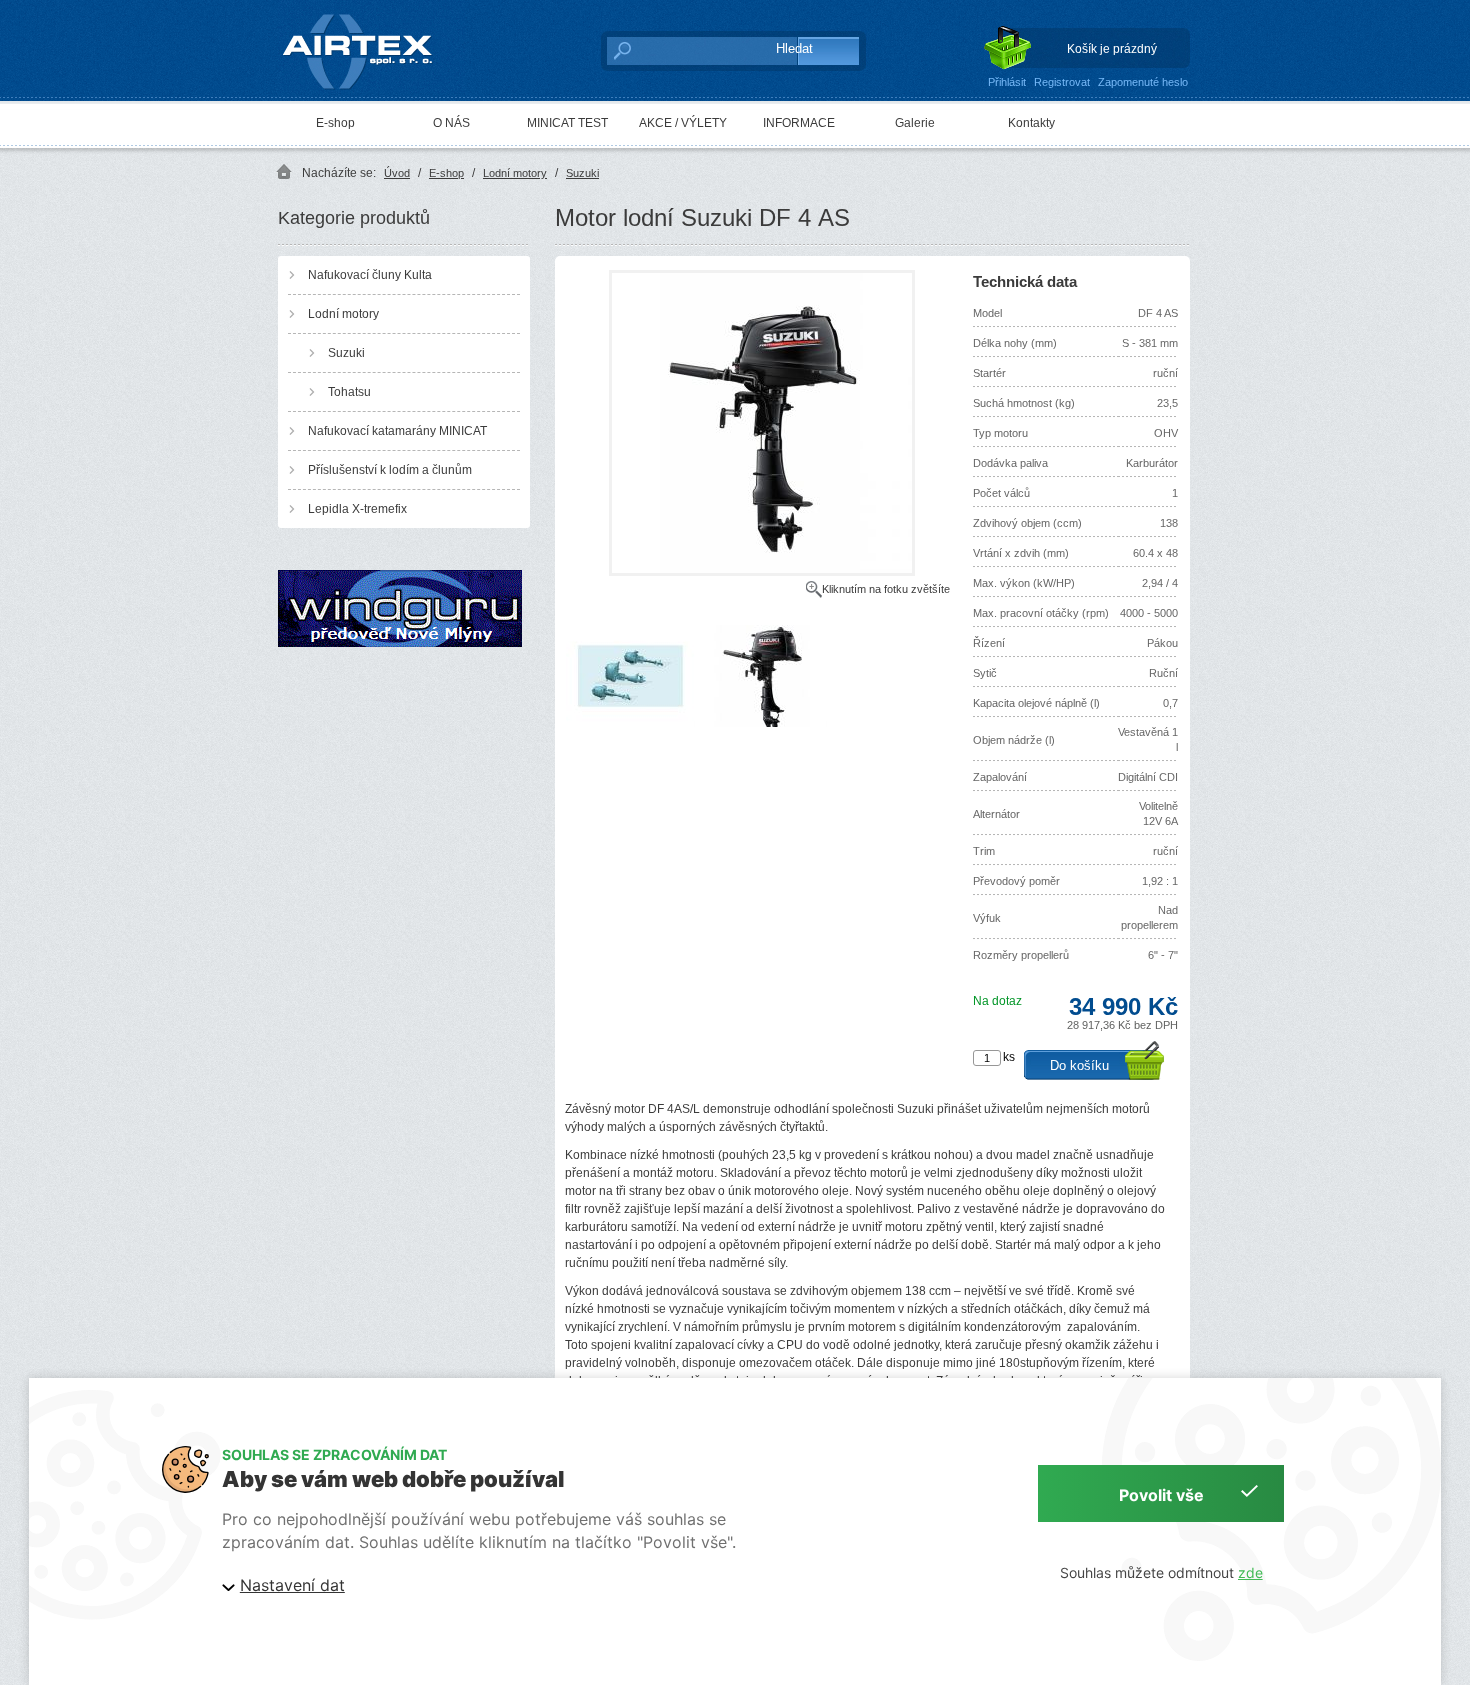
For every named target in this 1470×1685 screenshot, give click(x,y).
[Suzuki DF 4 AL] (762, 572)
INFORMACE (799, 123)
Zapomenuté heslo (1143, 82)
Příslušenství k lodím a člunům (390, 470)
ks (1009, 1057)
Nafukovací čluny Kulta (370, 275)
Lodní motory (515, 173)
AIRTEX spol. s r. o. (371, 16)
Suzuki (582, 173)
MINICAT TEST (567, 123)
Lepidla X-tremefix (357, 509)
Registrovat (1062, 82)
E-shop (335, 123)
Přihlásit (1007, 82)
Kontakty (1031, 123)
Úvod (397, 173)
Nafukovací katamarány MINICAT (397, 431)
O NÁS (451, 123)
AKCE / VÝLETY (683, 123)
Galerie (915, 123)
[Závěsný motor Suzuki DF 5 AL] (630, 723)
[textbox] (680, 50)
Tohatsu (349, 392)
